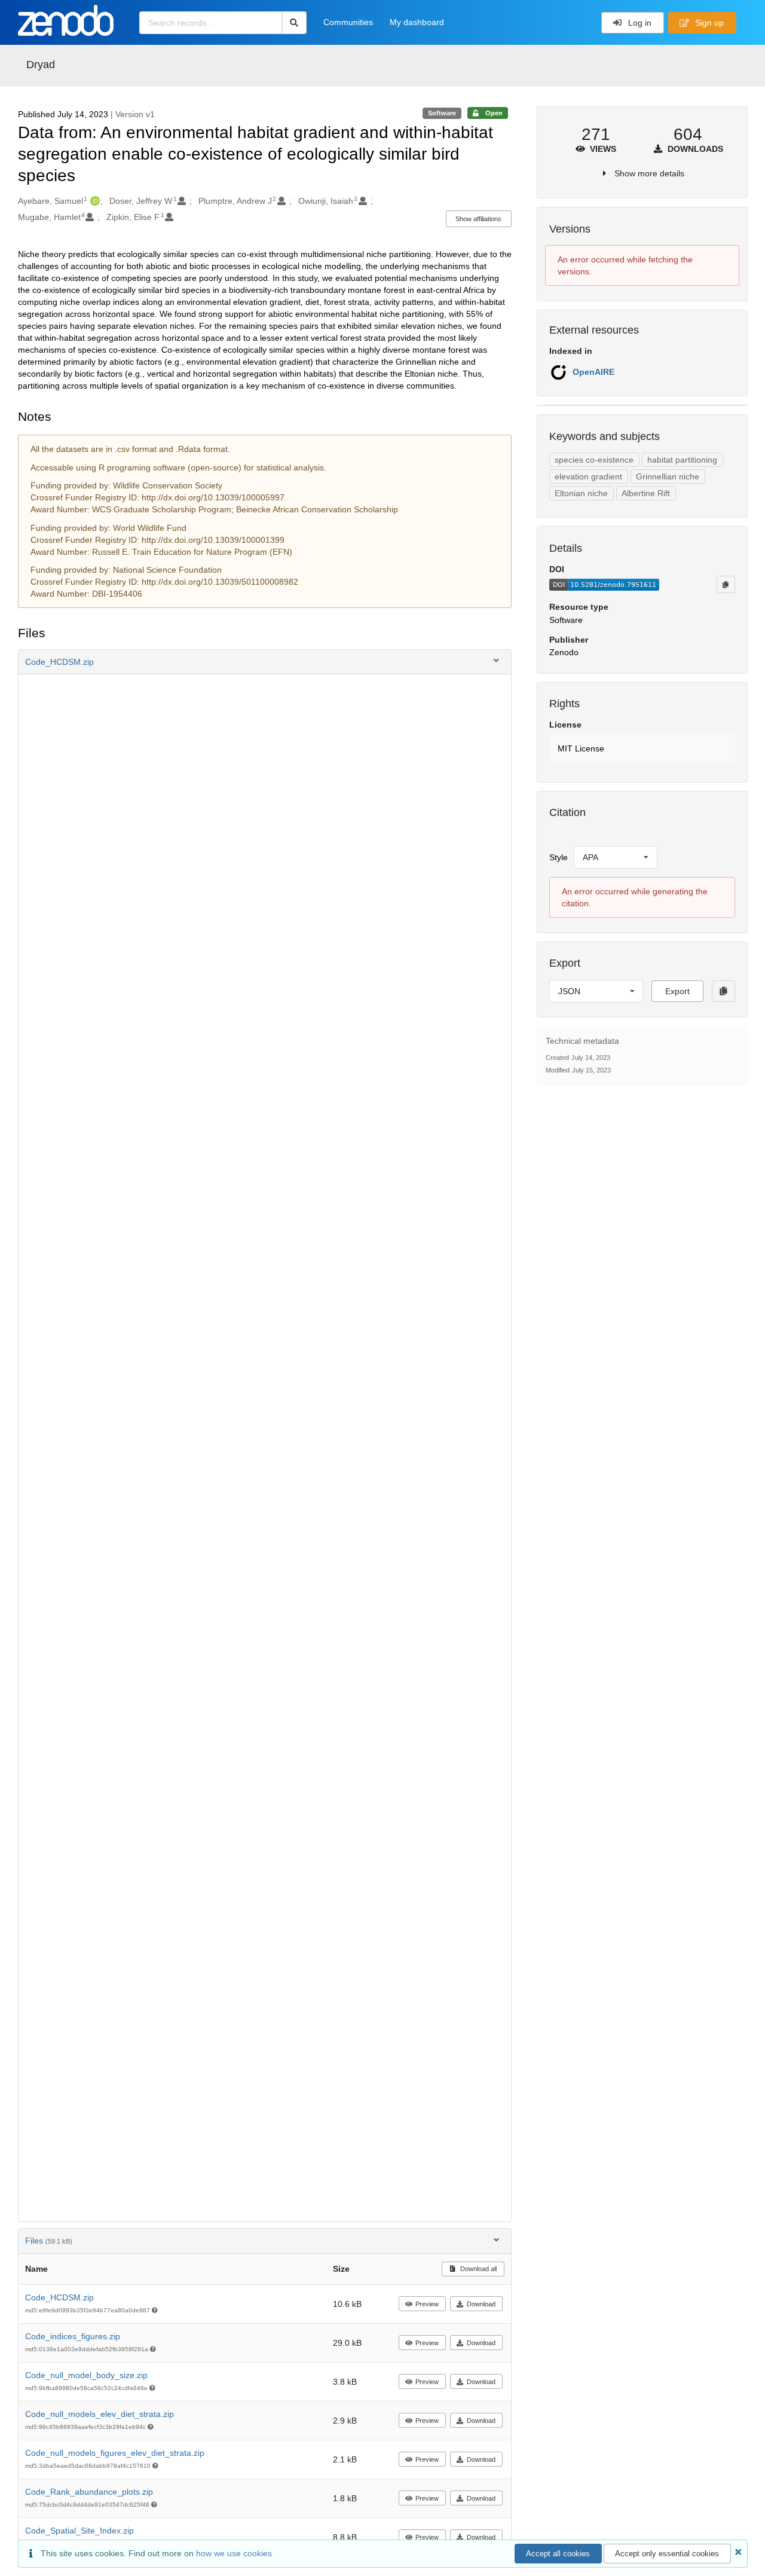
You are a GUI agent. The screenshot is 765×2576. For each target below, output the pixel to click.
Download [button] (481, 2304)
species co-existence (594, 460)
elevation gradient (588, 476)
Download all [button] (478, 2269)
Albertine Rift (646, 493)
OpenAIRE (593, 372)
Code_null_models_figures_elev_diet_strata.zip (115, 2453)
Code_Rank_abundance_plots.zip (89, 2492)
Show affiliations (478, 219)
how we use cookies (234, 2553)
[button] (265, 662)
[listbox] (616, 857)
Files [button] (49, 2241)
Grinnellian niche (668, 476)
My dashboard (417, 22)
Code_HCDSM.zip (59, 2297)
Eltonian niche (581, 493)
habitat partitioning (682, 460)
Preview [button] (427, 2304)
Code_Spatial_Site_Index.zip (79, 2531)
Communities (348, 22)
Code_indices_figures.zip (73, 2336)
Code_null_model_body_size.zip (86, 2375)
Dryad (41, 65)
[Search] (294, 23)
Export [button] (677, 991)
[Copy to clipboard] (726, 584)
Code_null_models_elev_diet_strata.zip (100, 2414)
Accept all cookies (558, 2554)
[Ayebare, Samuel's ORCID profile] (94, 201)
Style (559, 857)
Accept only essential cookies (667, 2554)
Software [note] (442, 113)
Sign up (708, 23)
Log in (639, 23)
